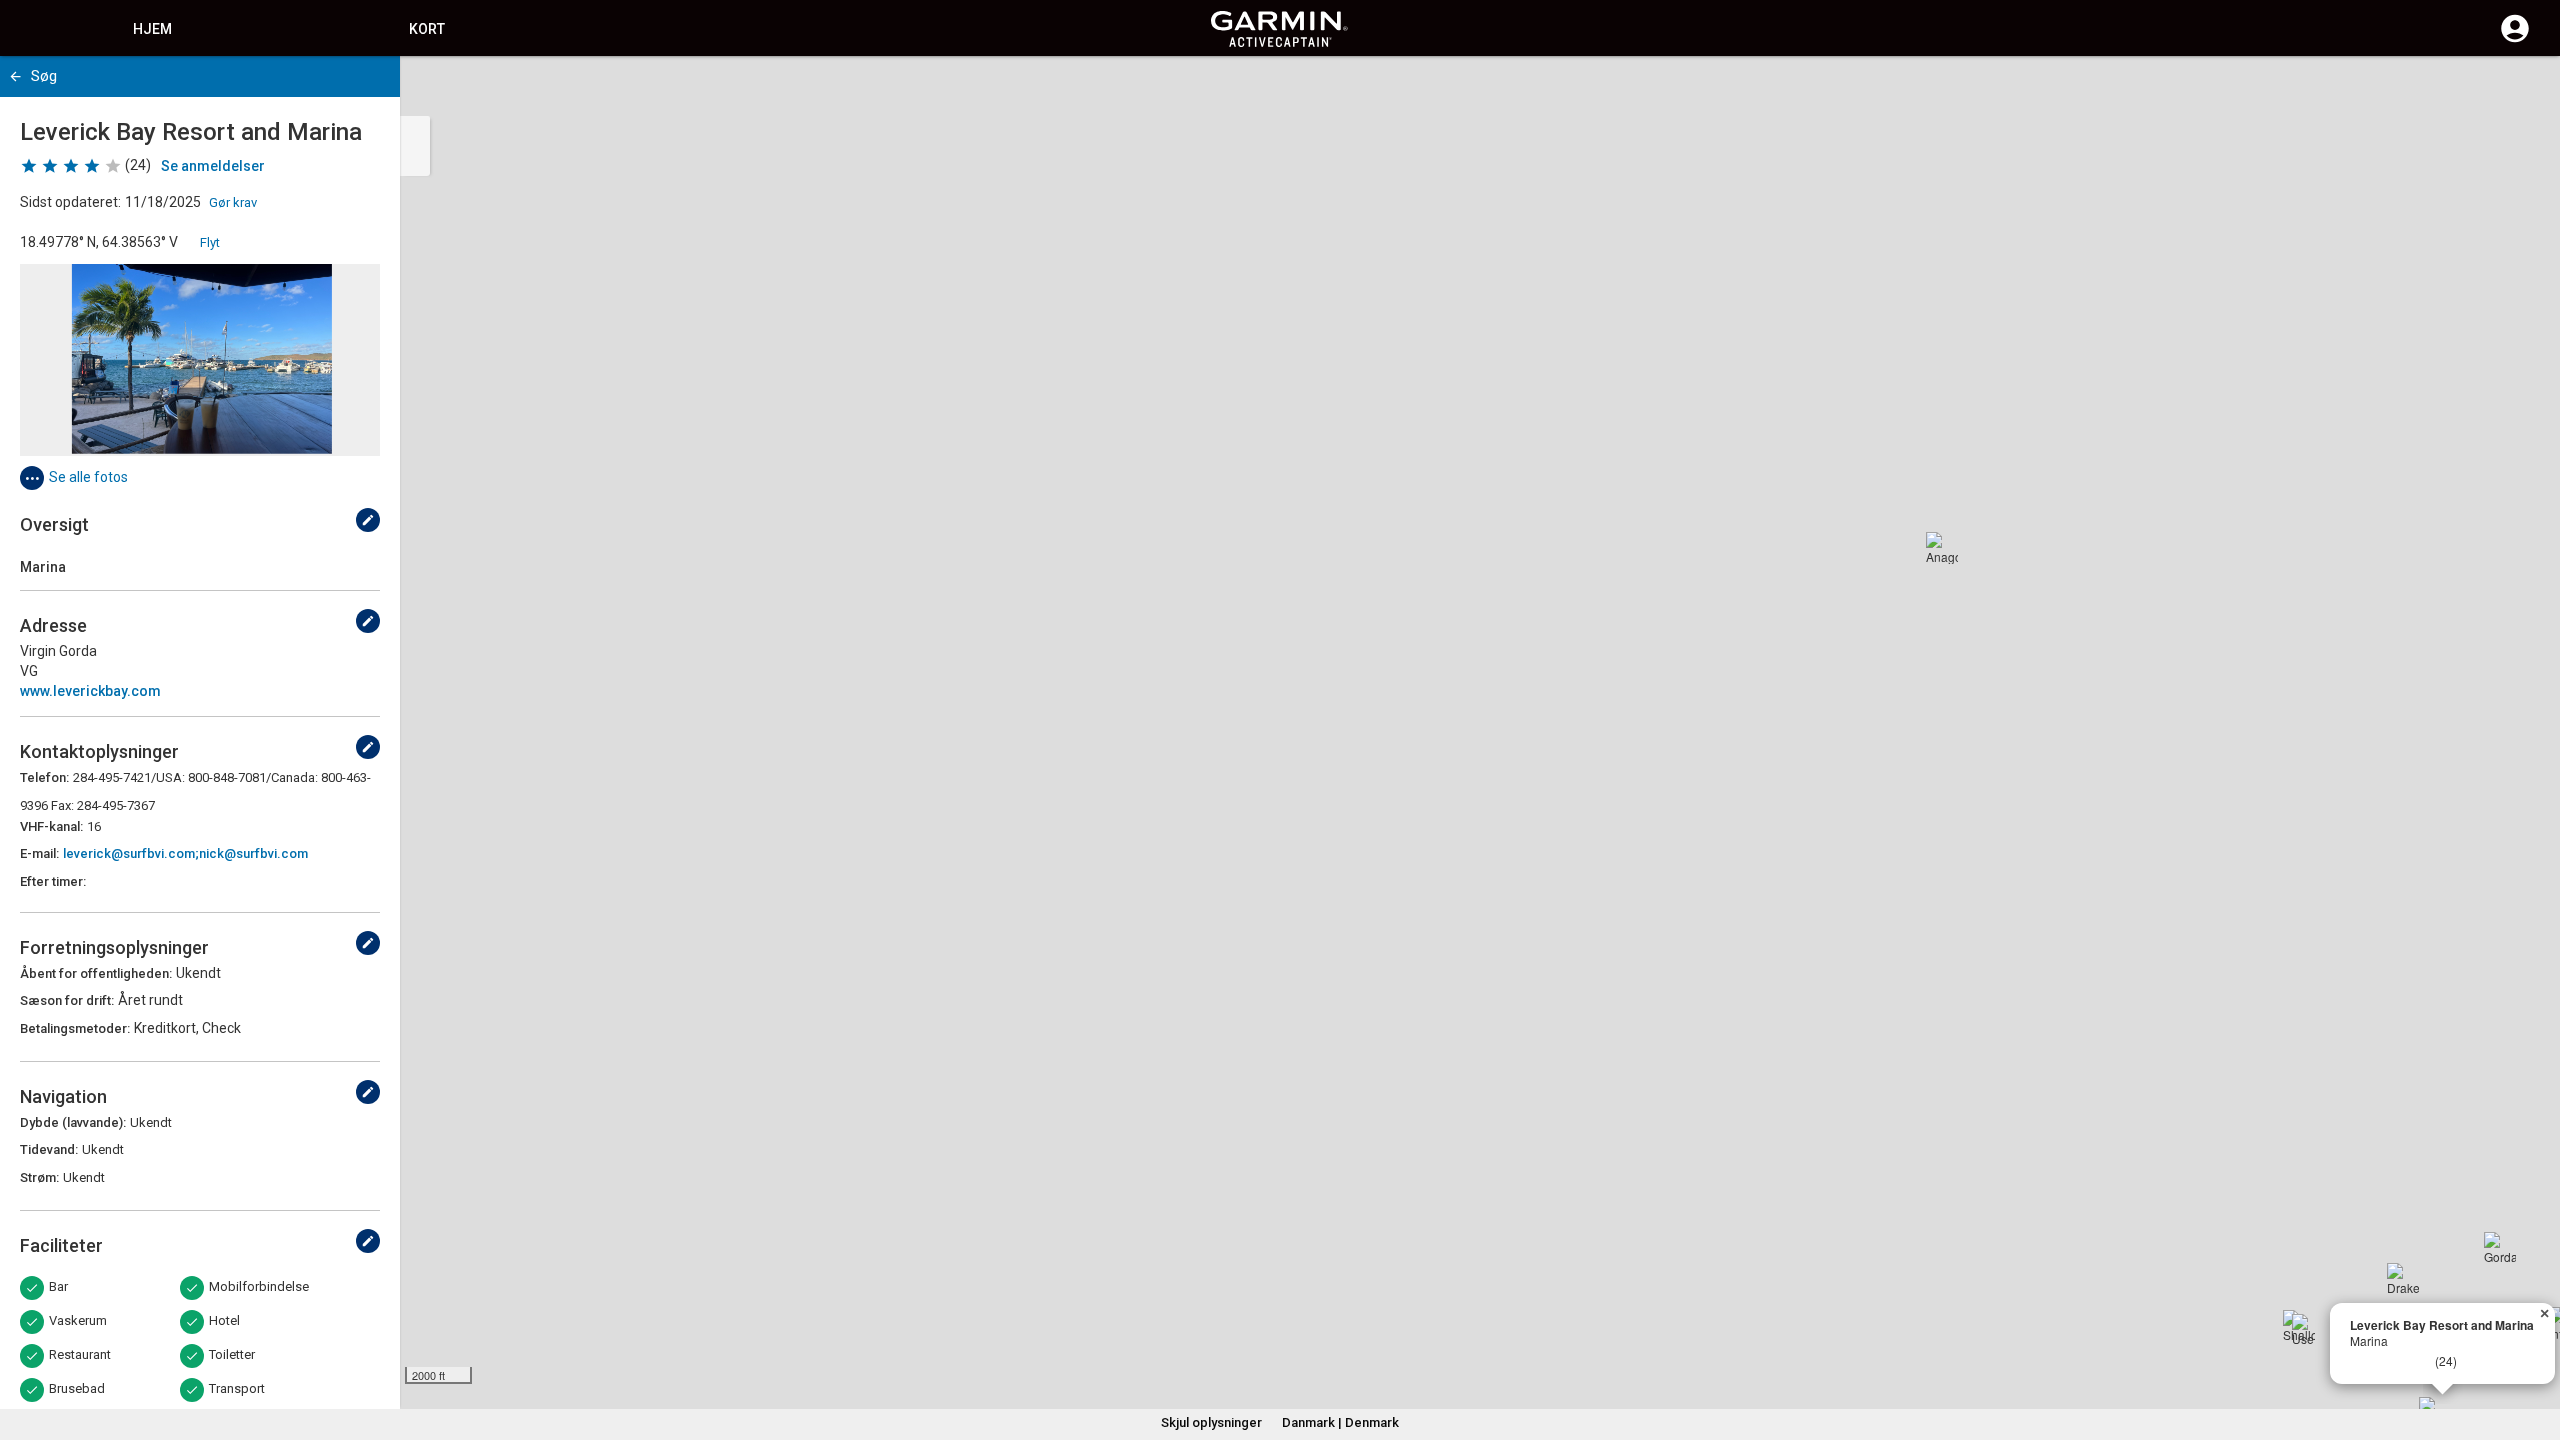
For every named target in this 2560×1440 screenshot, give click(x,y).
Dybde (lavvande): (73, 1122)
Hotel (224, 1320)
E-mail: (39, 853)
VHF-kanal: (51, 826)
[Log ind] (2515, 40)
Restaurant (80, 1354)
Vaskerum (78, 1320)
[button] (2535, 1349)
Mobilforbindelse (259, 1286)
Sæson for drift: (67, 1000)
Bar (58, 1286)
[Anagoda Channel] (1942, 548)
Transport (237, 1388)
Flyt (210, 242)
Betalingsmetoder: (75, 1028)
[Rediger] (368, 520)
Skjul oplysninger (1211, 1422)
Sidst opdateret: (70, 202)
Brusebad (77, 1388)
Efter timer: (53, 881)
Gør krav (233, 202)
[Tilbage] (15, 76)
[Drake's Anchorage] (2403, 1279)
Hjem (152, 29)
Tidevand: (49, 1149)
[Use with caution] (2308, 1330)
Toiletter (232, 1354)
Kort (427, 29)
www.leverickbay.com (90, 691)
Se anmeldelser (213, 166)
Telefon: (44, 777)
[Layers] (2526, 90)
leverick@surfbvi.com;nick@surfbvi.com (185, 853)
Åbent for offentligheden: (96, 973)
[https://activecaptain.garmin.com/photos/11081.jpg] (200, 360)
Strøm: (39, 1177)
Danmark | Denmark (1340, 1422)
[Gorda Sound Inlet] (2500, 1248)
